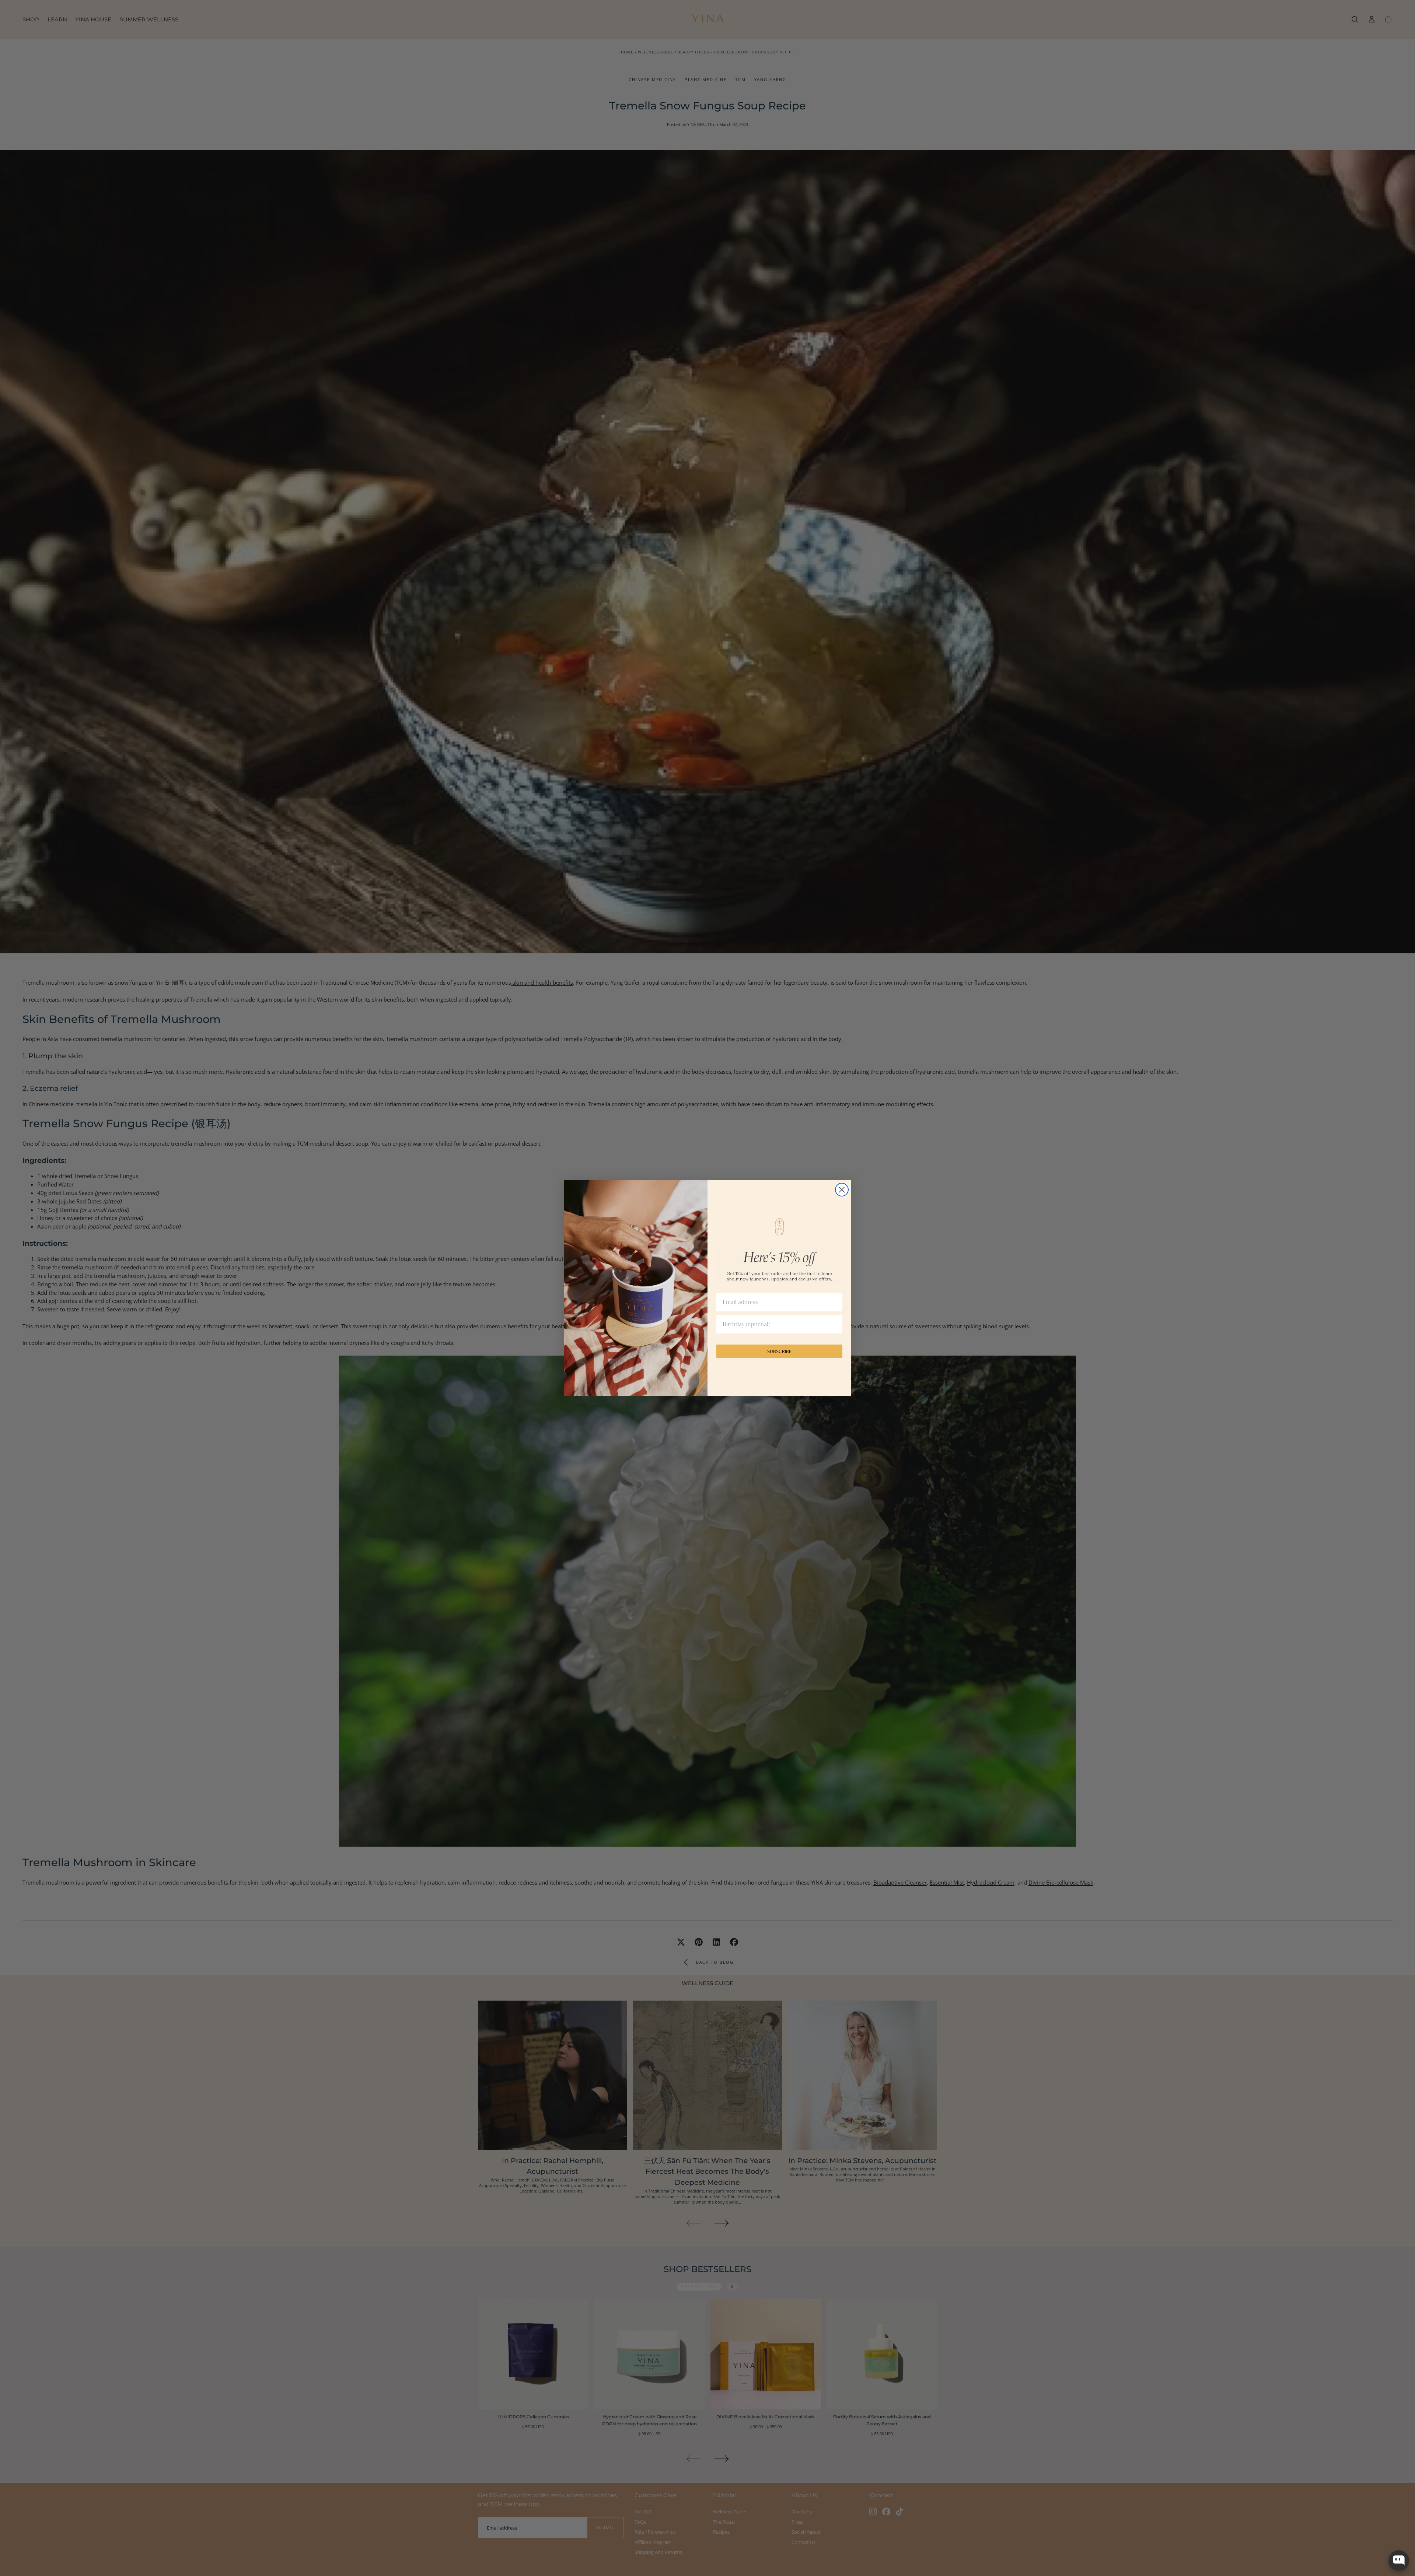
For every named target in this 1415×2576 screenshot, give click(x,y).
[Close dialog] (842, 1190)
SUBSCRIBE (779, 1351)
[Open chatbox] (1399, 2561)
